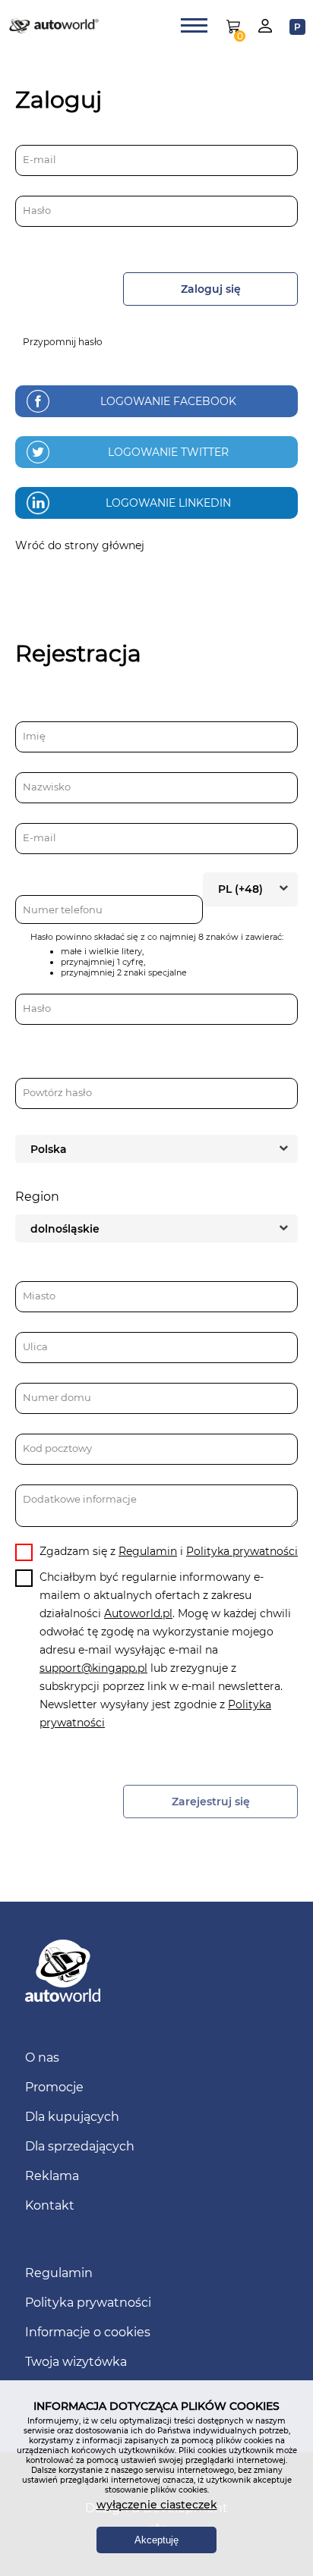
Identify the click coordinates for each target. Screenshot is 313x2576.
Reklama (52, 2176)
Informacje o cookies (88, 2332)
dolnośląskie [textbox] (65, 1229)
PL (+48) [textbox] (240, 889)
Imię (34, 736)
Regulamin (148, 1551)
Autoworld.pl (138, 1613)
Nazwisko (47, 787)
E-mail (40, 159)
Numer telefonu (63, 909)
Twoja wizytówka (76, 2362)
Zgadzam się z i (169, 1551)
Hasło (37, 210)
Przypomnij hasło (63, 342)
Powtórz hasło (57, 1092)
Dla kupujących (72, 2117)
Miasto (39, 1296)
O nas (42, 2058)
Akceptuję (156, 2540)
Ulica (35, 1346)
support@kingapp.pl (93, 1668)
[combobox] (250, 888)
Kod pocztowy (57, 1448)
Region (37, 1197)
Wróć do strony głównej (80, 545)
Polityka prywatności (242, 1551)
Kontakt (50, 2205)
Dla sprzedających (80, 2146)
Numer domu (57, 1397)
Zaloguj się (211, 289)
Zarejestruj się (211, 1802)
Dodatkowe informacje (80, 1499)
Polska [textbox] (49, 1149)
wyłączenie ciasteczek (157, 2505)
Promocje (54, 2087)
